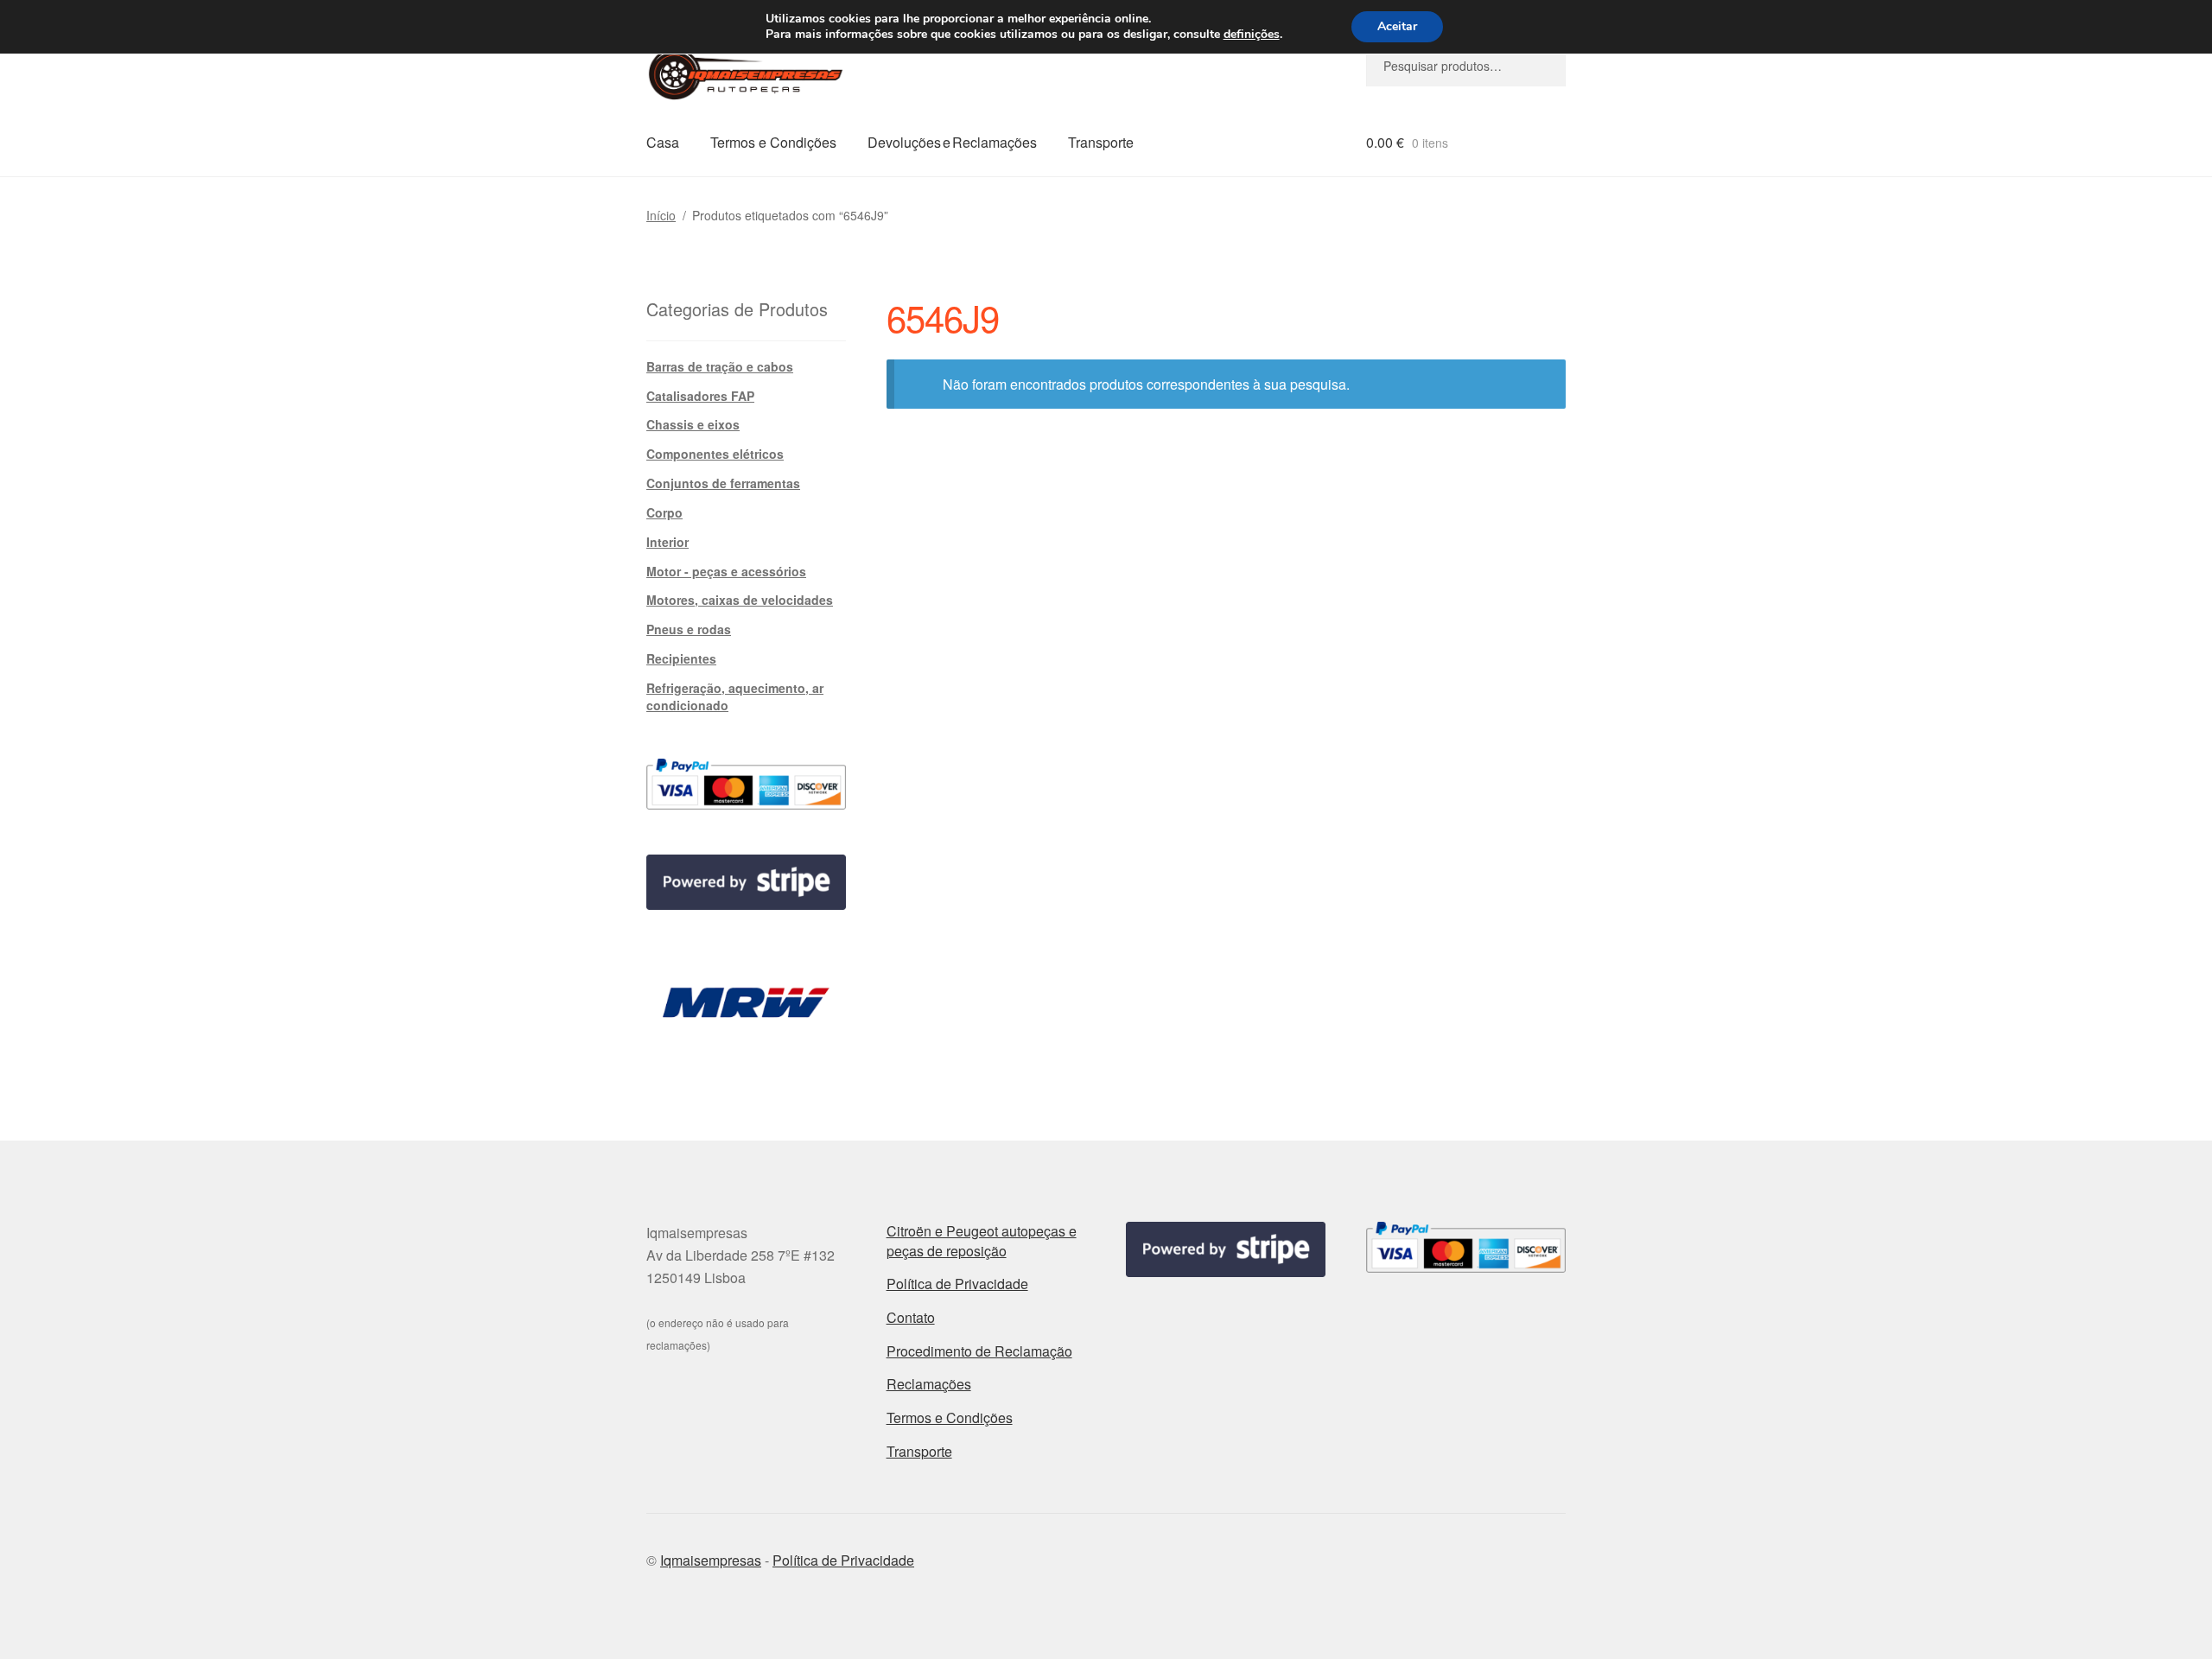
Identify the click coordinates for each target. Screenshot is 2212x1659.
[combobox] (1466, 66)
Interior (667, 542)
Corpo (664, 512)
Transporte (1101, 142)
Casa (663, 142)
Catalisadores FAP (700, 396)
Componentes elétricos (715, 454)
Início (661, 215)
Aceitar (1397, 26)
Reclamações (929, 1384)
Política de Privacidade (957, 1284)
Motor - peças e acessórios (726, 571)
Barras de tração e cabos (720, 366)
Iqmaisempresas (711, 1560)
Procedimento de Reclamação (979, 1351)
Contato (911, 1317)
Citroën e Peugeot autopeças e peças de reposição (982, 1241)
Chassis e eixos (693, 424)
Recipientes (681, 658)
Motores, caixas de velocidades (740, 600)
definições (1252, 35)
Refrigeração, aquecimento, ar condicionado (735, 696)
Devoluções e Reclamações (952, 142)
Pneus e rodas (689, 629)
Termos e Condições (773, 142)
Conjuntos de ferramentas (723, 483)
